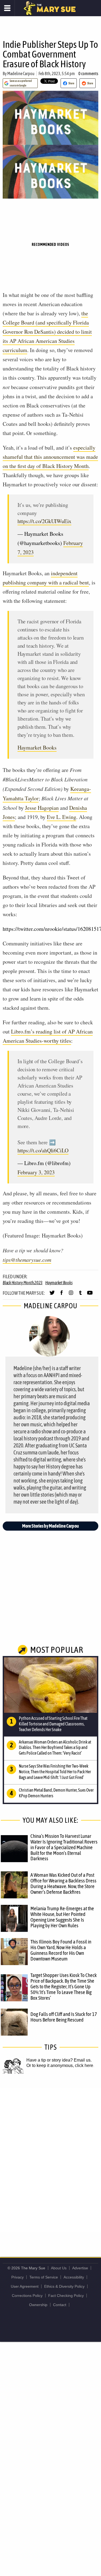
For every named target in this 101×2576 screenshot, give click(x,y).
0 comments (88, 73)
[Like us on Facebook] (62, 1295)
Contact (60, 2305)
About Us (59, 2268)
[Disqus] (50, 2160)
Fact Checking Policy (66, 2296)
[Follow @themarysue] (52, 1295)
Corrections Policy (27, 2296)
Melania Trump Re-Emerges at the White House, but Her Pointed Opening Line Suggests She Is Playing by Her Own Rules (62, 1917)
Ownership (38, 2305)
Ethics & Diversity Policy (64, 2286)
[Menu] (7, 8)
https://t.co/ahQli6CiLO (43, 1150)
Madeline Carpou (21, 73)
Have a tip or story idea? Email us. (59, 2060)
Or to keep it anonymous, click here (60, 2065)
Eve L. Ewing (62, 817)
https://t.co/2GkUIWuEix (44, 521)
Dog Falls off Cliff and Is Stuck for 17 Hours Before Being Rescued (64, 2017)
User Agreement (25, 2286)
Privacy (18, 2277)
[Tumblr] (80, 1295)
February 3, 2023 (36, 1172)
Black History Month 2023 (23, 1283)
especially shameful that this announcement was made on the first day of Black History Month (50, 457)
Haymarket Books (37, 747)
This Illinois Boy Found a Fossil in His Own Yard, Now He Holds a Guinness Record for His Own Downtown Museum (61, 1950)
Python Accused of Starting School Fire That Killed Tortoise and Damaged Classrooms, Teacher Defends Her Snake (53, 1724)
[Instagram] (71, 1295)
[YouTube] (90, 1295)
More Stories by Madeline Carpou (50, 1526)
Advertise (80, 2268)
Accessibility (74, 2277)
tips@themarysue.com (27, 1260)
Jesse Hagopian (42, 808)
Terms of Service (44, 2277)
